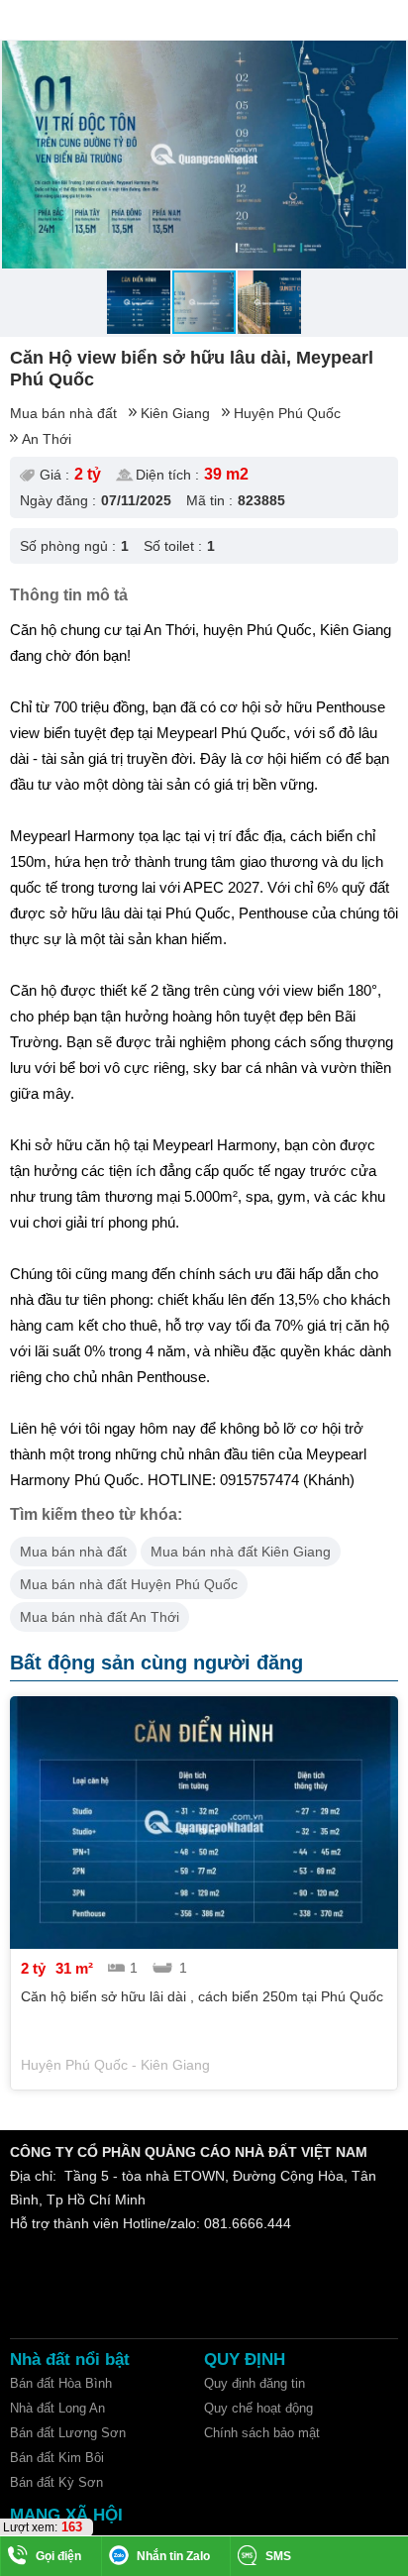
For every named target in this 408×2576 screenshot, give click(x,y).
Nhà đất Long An (57, 2408)
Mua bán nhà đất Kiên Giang (241, 1552)
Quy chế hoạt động (258, 2408)
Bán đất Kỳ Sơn (56, 2482)
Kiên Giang (175, 413)
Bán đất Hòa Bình (61, 2383)
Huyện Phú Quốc (287, 413)
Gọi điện (58, 2556)
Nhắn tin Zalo (173, 2556)
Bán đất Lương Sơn (68, 2433)
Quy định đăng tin (255, 2383)
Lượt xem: (30, 2527)
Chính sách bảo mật (262, 2433)
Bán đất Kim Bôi (57, 2458)
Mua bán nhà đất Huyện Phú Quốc (129, 1584)
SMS (278, 2556)
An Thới (47, 439)
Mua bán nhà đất (63, 413)
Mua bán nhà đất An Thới (100, 1617)
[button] (389, 58)
